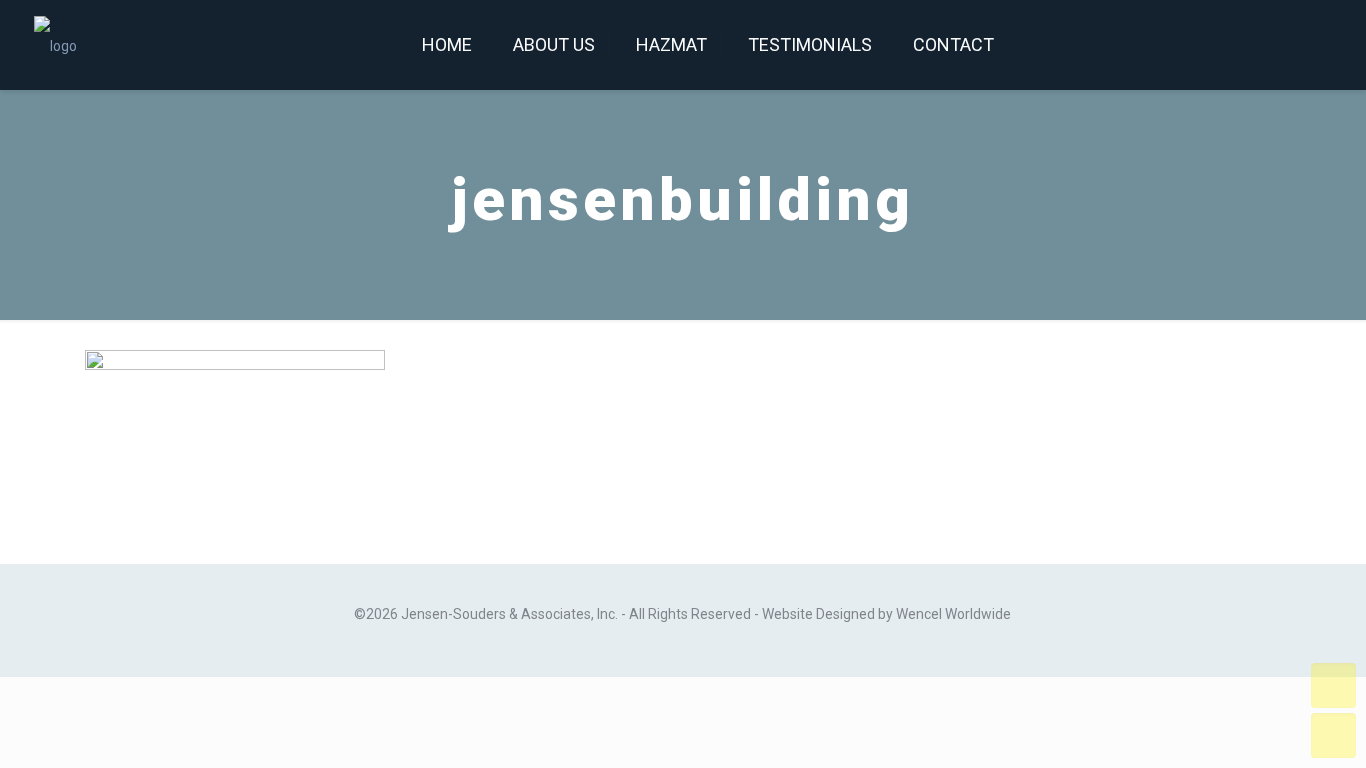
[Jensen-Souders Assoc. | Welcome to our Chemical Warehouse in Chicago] (55, 45)
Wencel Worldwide (953, 614)
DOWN (1333, 735)
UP (1333, 685)
